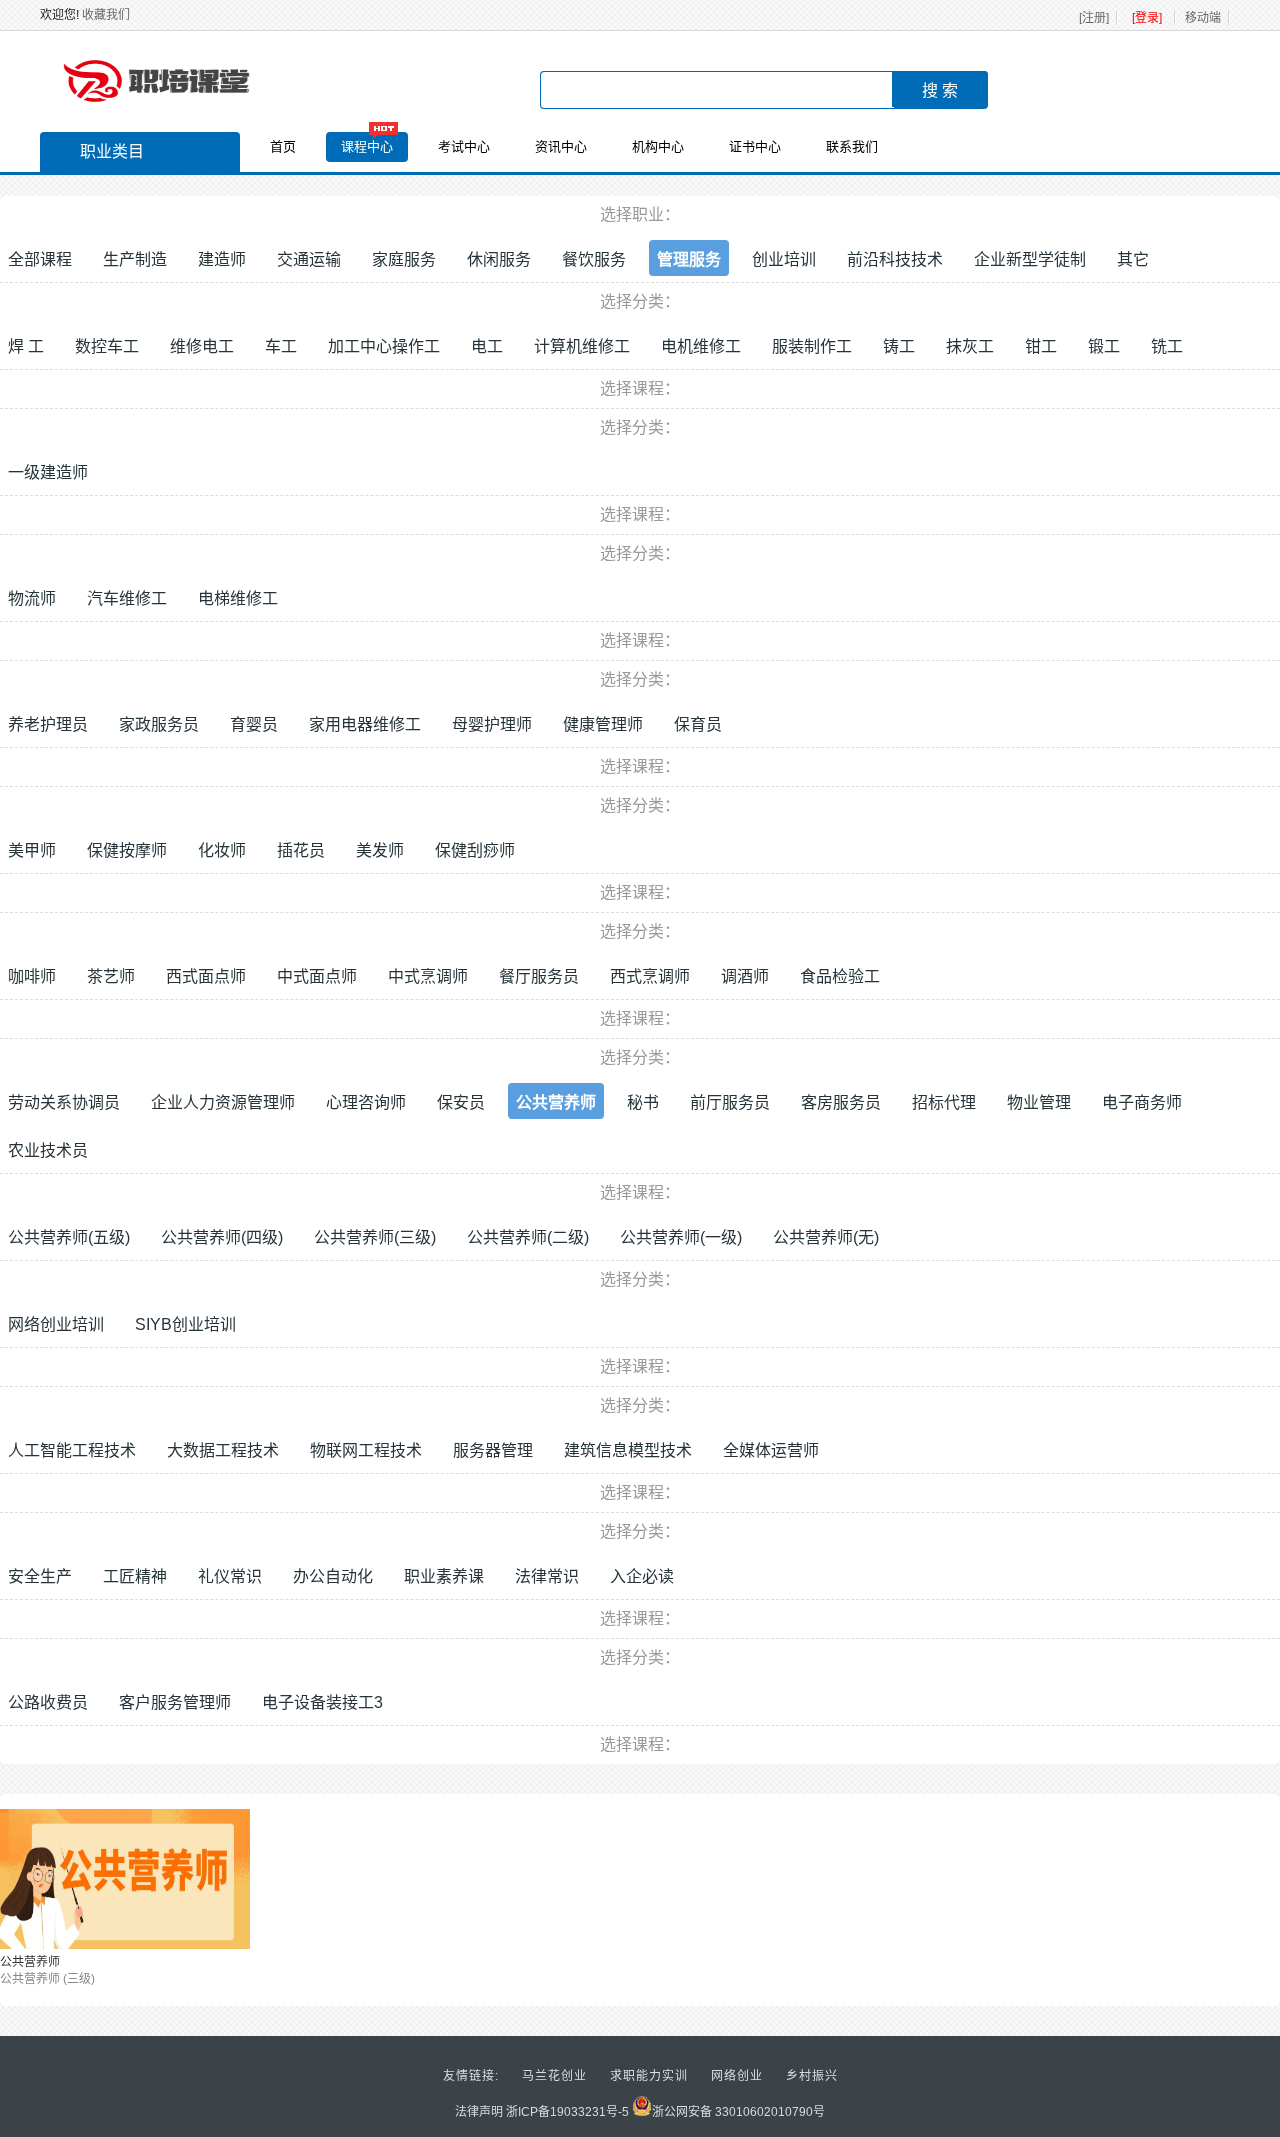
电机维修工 (701, 346)
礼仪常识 (230, 1576)
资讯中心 (561, 146)
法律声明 (479, 2112)
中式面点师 (317, 976)
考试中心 (464, 146)
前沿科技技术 (895, 259)
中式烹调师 (428, 976)
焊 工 (26, 346)
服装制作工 (812, 346)
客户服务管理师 (175, 1702)
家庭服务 (404, 259)
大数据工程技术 (223, 1450)
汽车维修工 (127, 598)
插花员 (301, 850)
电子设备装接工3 (322, 1702)
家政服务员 (159, 724)
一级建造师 (48, 472)
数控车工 (107, 346)
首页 (283, 146)
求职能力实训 (649, 2076)
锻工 (1104, 346)
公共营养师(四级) (222, 1237)
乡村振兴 (812, 2076)
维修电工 (202, 346)
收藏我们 (106, 15)
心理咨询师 (366, 1102)
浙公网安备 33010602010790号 (738, 2112)
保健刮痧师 (475, 850)
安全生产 (40, 1576)
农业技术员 (48, 1150)
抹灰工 (970, 346)
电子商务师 (1142, 1102)
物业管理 (1039, 1102)
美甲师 (32, 850)
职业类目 (112, 151)
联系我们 (852, 146)
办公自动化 (333, 1576)
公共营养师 (556, 1102)
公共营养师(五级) (69, 1237)
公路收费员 (48, 1702)
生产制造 (135, 259)
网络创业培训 (56, 1324)
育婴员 (254, 724)
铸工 (899, 346)
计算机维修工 (582, 346)
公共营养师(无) (826, 1237)
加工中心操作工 (384, 346)
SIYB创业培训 (185, 1324)
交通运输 (309, 259)
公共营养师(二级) (528, 1237)
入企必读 (642, 1576)
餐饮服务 (594, 259)
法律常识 (547, 1576)
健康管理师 (603, 724)
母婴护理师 (492, 724)
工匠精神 (135, 1576)
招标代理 (944, 1102)
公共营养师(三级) (375, 1237)
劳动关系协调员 (64, 1102)
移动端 (1203, 18)
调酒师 (745, 976)
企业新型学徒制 (1030, 259)
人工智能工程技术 (72, 1450)
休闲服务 (499, 259)
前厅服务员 (730, 1102)
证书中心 (755, 146)
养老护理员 (48, 724)
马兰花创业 (554, 2076)
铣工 (1167, 346)
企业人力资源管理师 (223, 1102)
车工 (281, 346)
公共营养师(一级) (681, 1237)
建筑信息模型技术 (628, 1450)
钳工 (1041, 346)
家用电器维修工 (365, 724)
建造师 (222, 259)
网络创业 (737, 2076)
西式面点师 (206, 976)
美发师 (380, 850)
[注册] (1094, 18)
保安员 (461, 1102)
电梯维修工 (238, 598)
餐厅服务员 (539, 976)
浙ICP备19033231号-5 (567, 2112)
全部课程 (40, 259)
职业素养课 (444, 1576)
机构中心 (658, 146)
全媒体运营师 (771, 1450)
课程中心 (367, 146)
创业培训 (784, 259)
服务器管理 (493, 1450)
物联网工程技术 (366, 1450)
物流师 (32, 598)
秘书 (643, 1102)
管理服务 (689, 259)
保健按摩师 (127, 850)
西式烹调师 (650, 976)
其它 (1133, 259)
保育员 (698, 724)
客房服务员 (841, 1102)
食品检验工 (840, 976)
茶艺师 (111, 976)
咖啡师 (32, 976)
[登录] (1147, 18)
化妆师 (222, 850)
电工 (487, 346)
